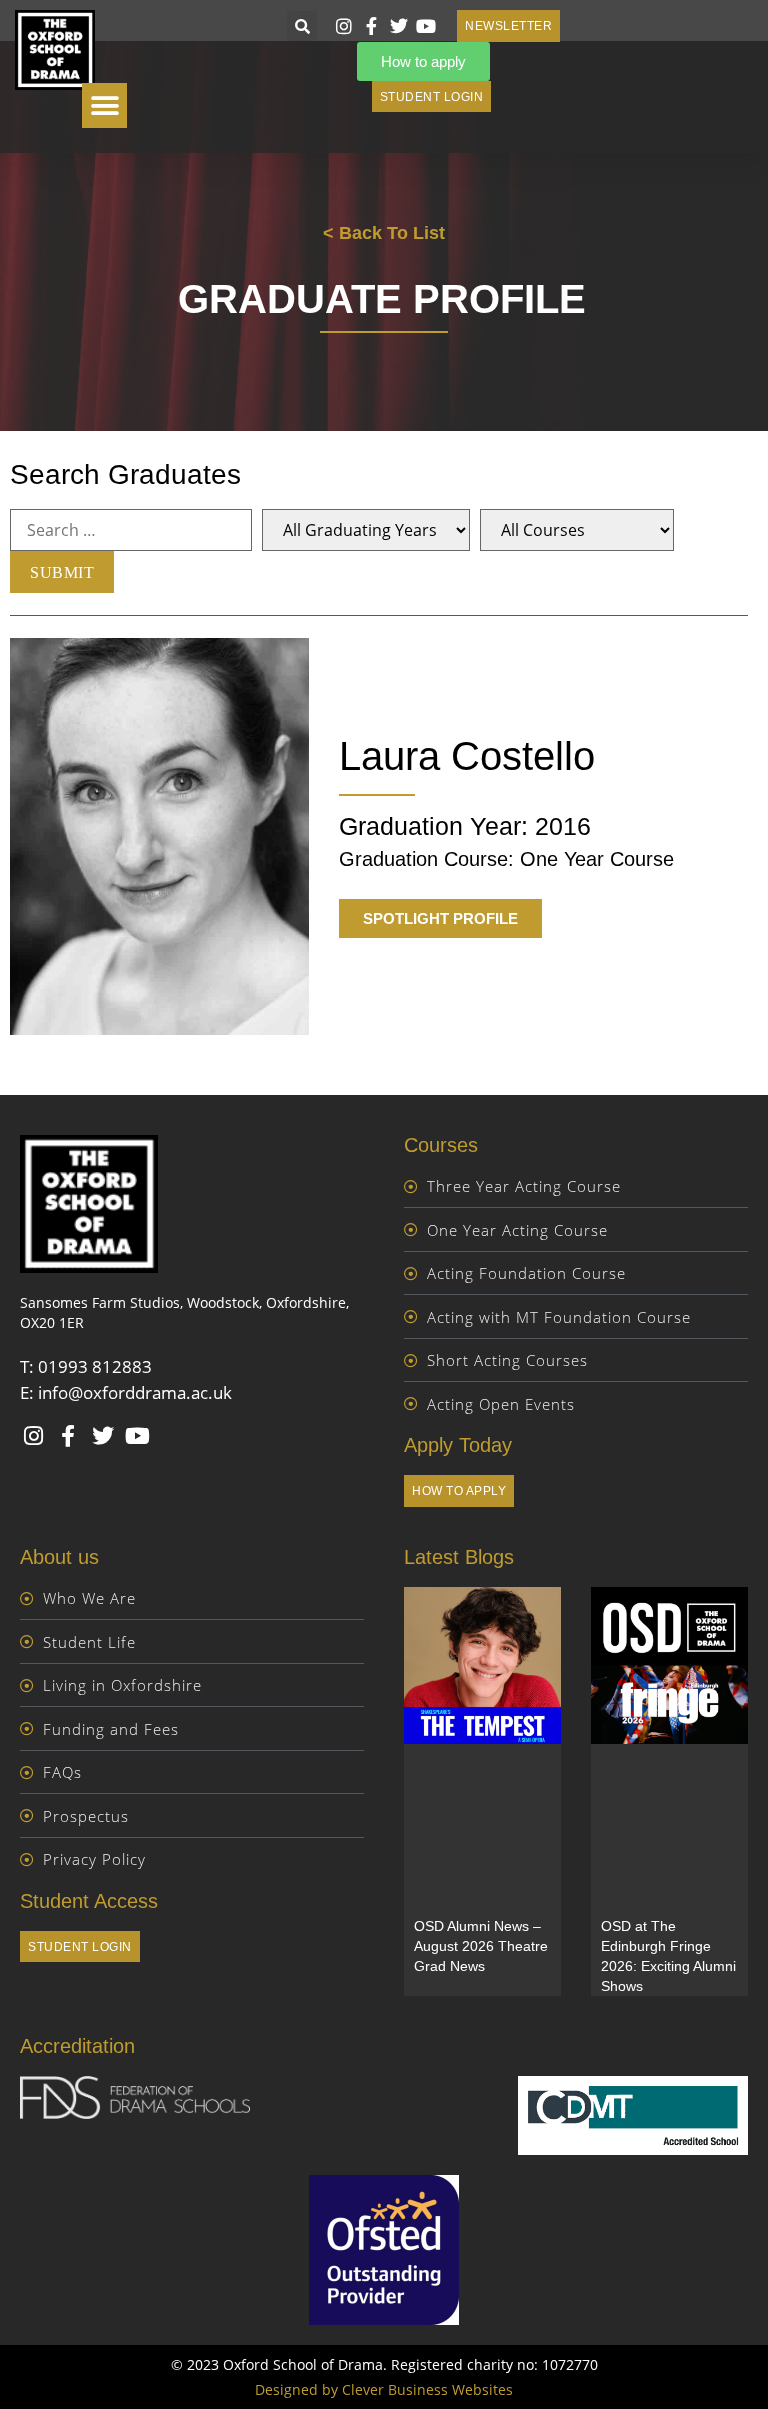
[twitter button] (401, 26)
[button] (302, 26)
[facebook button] (374, 26)
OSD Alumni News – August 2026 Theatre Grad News (481, 1946)
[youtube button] (429, 26)
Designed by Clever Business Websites (384, 2389)
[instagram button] (346, 26)
